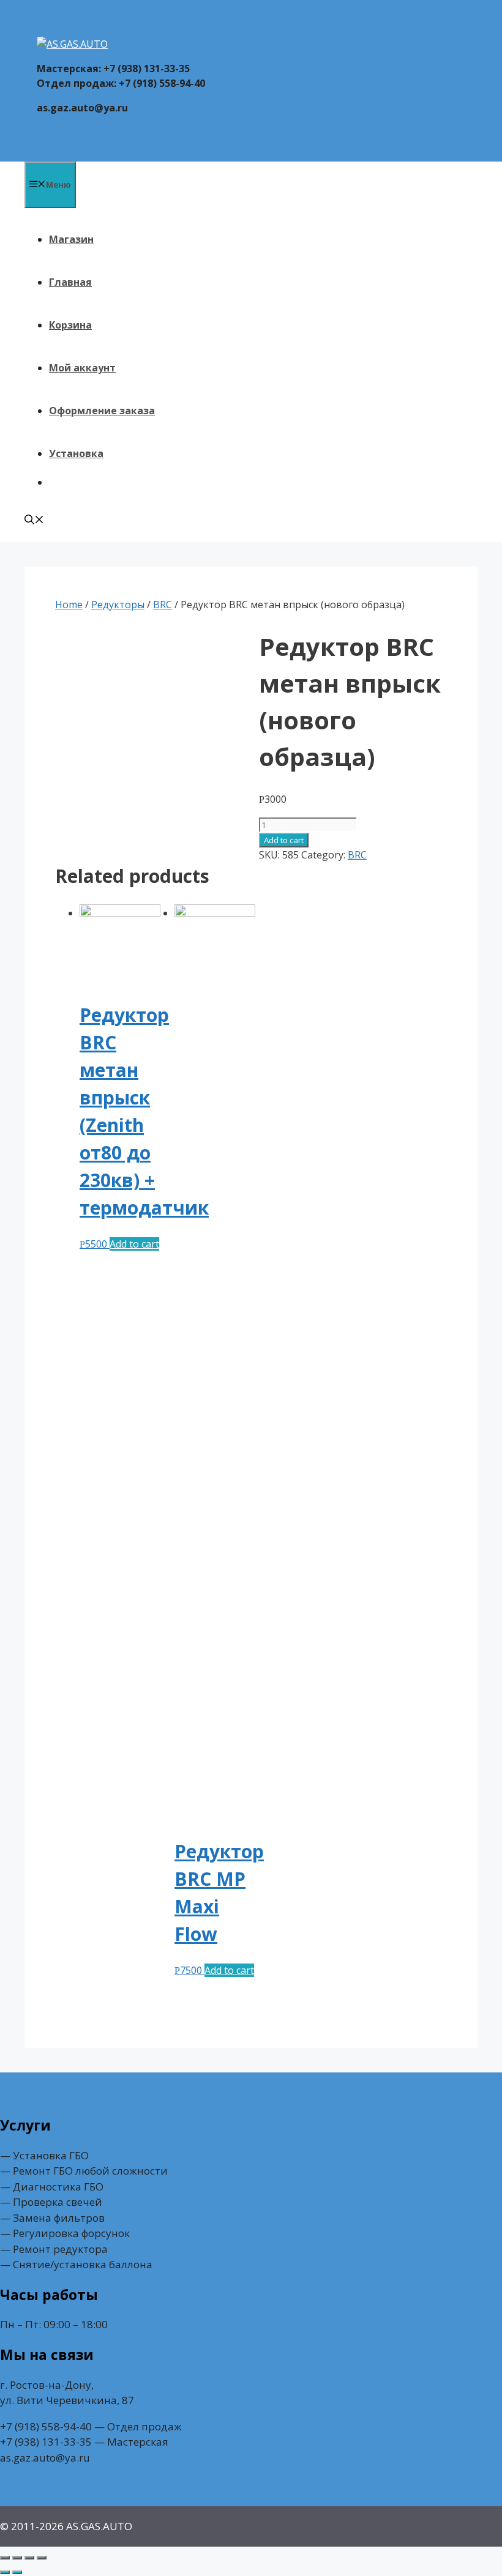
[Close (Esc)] (5, 2558)
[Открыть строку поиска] (34, 521)
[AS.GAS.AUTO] (72, 44)
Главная (70, 282)
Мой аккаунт (82, 368)
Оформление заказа (102, 411)
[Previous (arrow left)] (5, 2572)
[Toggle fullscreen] (29, 2558)
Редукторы (118, 605)
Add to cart (284, 840)
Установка (76, 453)
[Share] (17, 2558)
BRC (163, 605)
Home (69, 605)
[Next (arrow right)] (17, 2572)
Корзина (70, 325)
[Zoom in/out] (42, 2558)
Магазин (71, 239)
